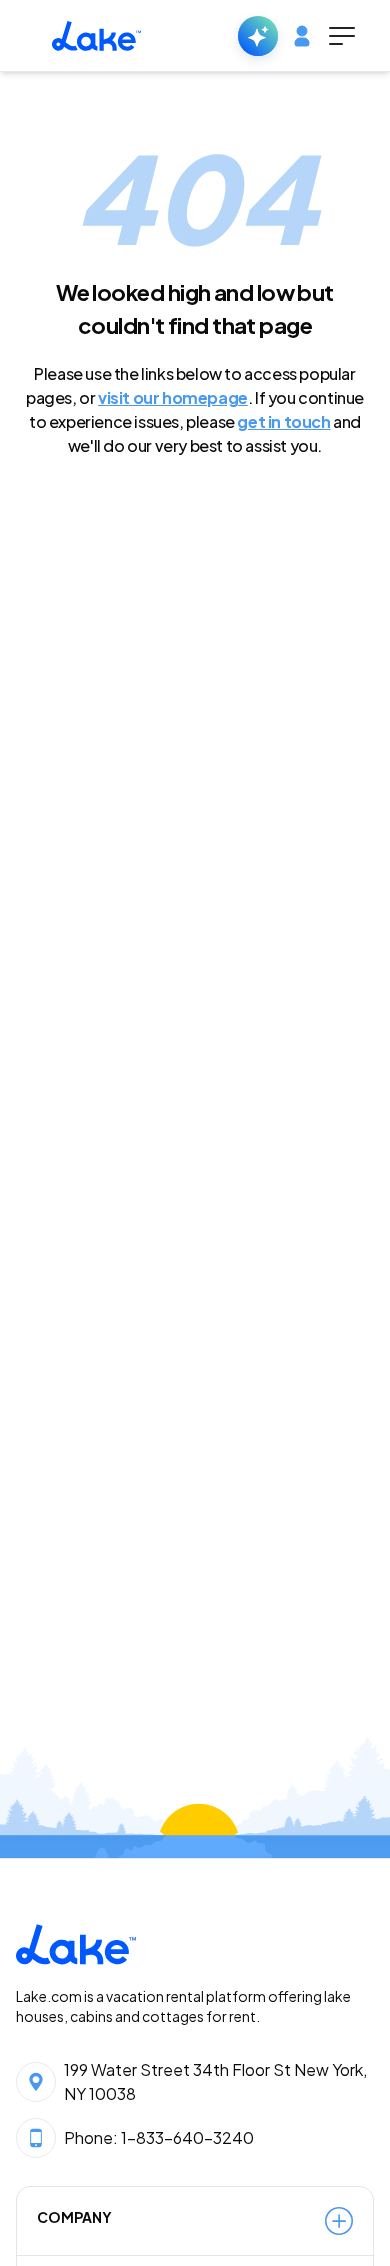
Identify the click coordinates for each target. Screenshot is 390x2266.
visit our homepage (173, 397)
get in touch (283, 421)
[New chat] (258, 36)
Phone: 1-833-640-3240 (159, 2137)
